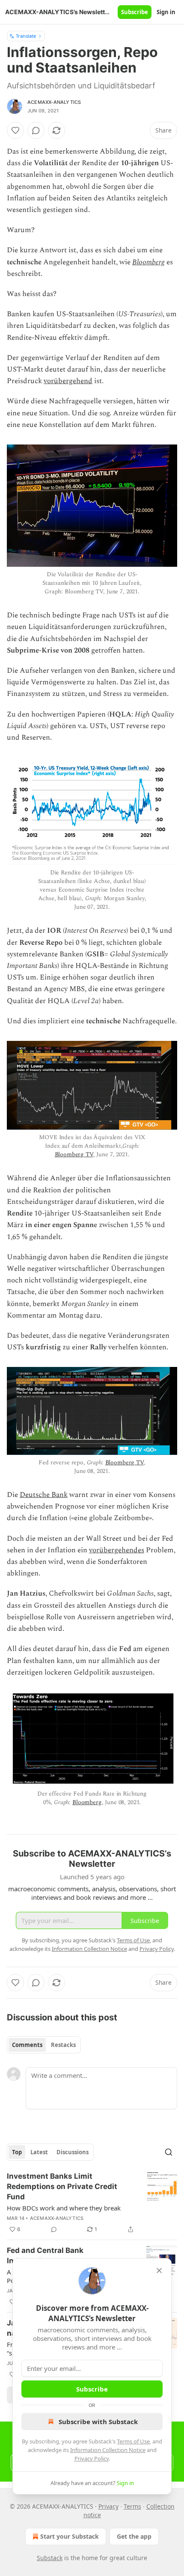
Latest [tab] (39, 2152)
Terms (132, 2506)
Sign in (166, 12)
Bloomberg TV (74, 1154)
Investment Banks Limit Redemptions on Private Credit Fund (62, 2186)
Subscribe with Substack (98, 2422)
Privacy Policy (92, 2458)
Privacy (108, 2506)
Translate (26, 36)
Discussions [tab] (73, 2152)
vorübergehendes (117, 1550)
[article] (92, 2203)
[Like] (15, 130)
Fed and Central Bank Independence (45, 2256)
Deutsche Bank (44, 1495)
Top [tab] (17, 2152)
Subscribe (135, 12)
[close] (159, 2271)
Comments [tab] (27, 2045)
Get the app (134, 2536)
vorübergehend (68, 381)
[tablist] (44, 2045)
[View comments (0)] (36, 130)
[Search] (169, 2152)
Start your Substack (70, 2536)
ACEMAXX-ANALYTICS (54, 102)
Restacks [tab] (63, 2045)
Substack (50, 2558)
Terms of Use (133, 2441)
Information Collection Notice (108, 2450)
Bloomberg (148, 262)
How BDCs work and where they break (64, 2208)
